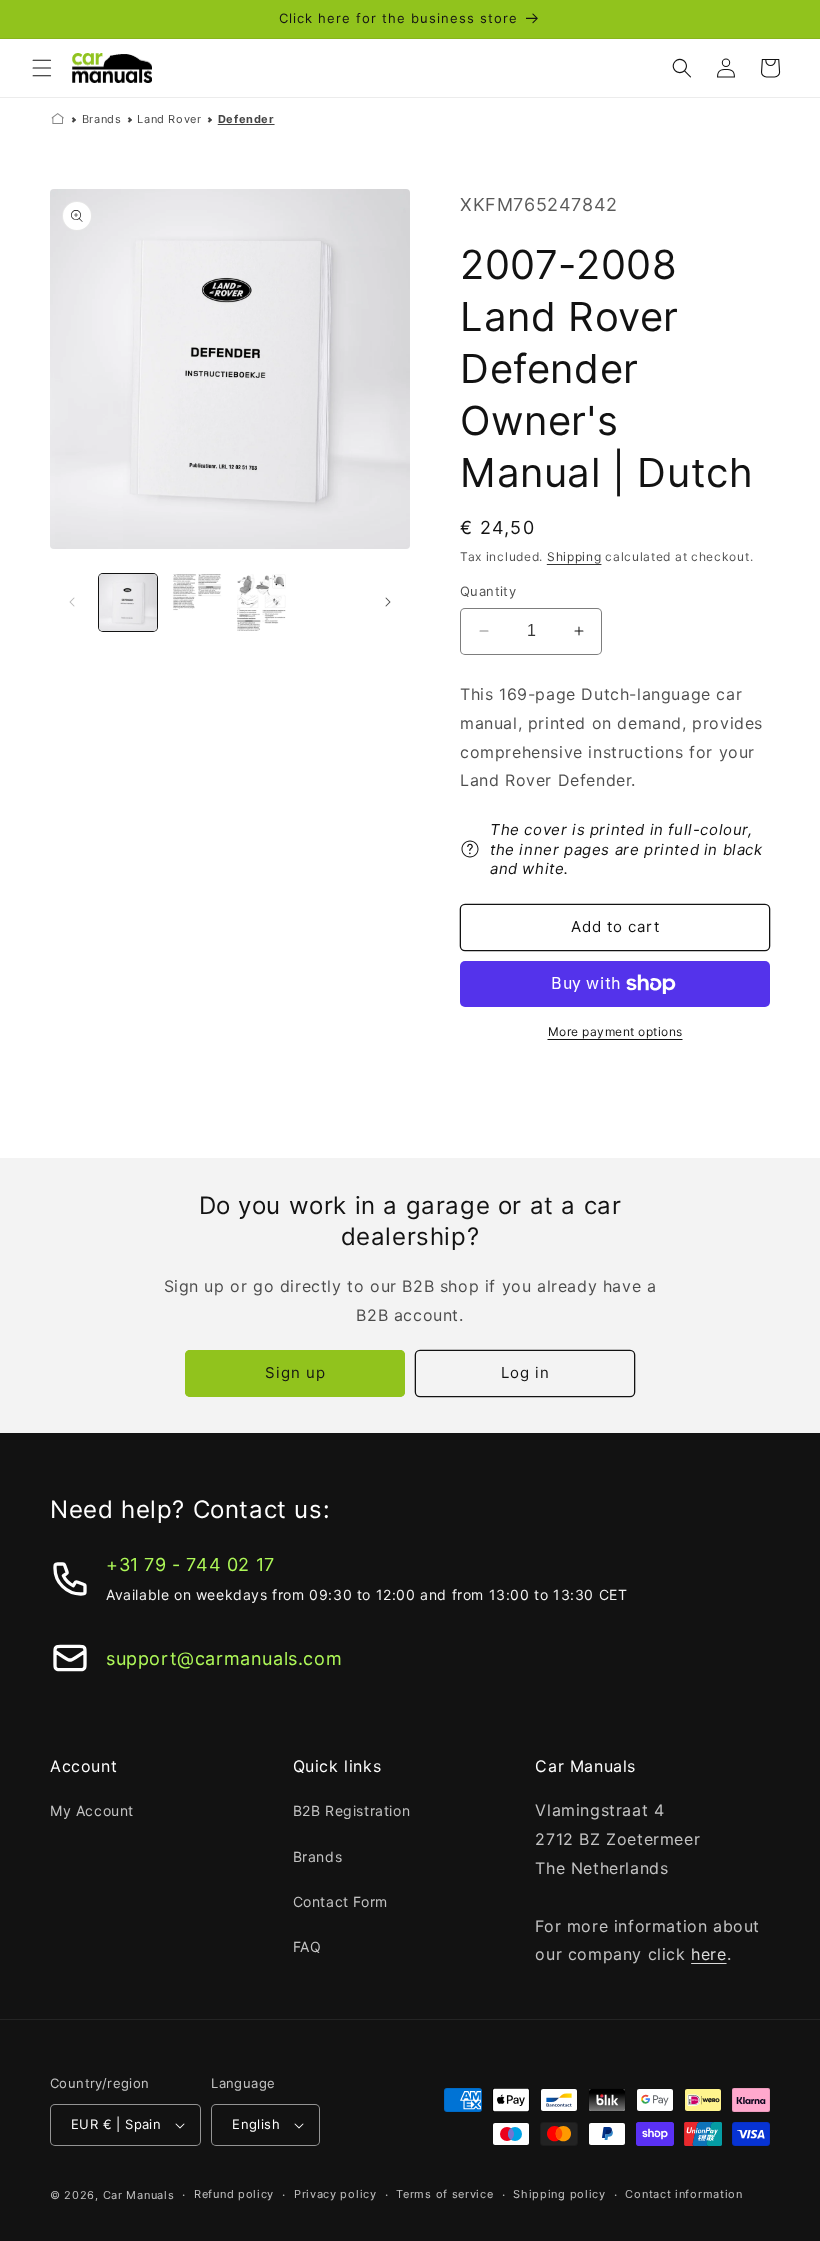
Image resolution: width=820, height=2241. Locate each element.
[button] (42, 68)
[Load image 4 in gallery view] (331, 603)
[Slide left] (72, 602)
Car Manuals (139, 2195)
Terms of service (444, 2194)
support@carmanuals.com (224, 1658)
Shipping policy (559, 2194)
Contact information (683, 2194)
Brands (102, 119)
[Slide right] (388, 602)
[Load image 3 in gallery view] (263, 603)
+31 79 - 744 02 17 (190, 1564)
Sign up (295, 1372)
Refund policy (234, 2194)
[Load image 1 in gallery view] (128, 603)
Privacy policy (335, 2194)
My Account (92, 1810)
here (708, 1954)
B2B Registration (352, 1810)
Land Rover (169, 119)
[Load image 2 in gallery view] (196, 603)
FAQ (307, 1946)
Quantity (488, 591)
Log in (525, 1372)
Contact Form (340, 1901)
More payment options (615, 1031)
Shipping (574, 556)
